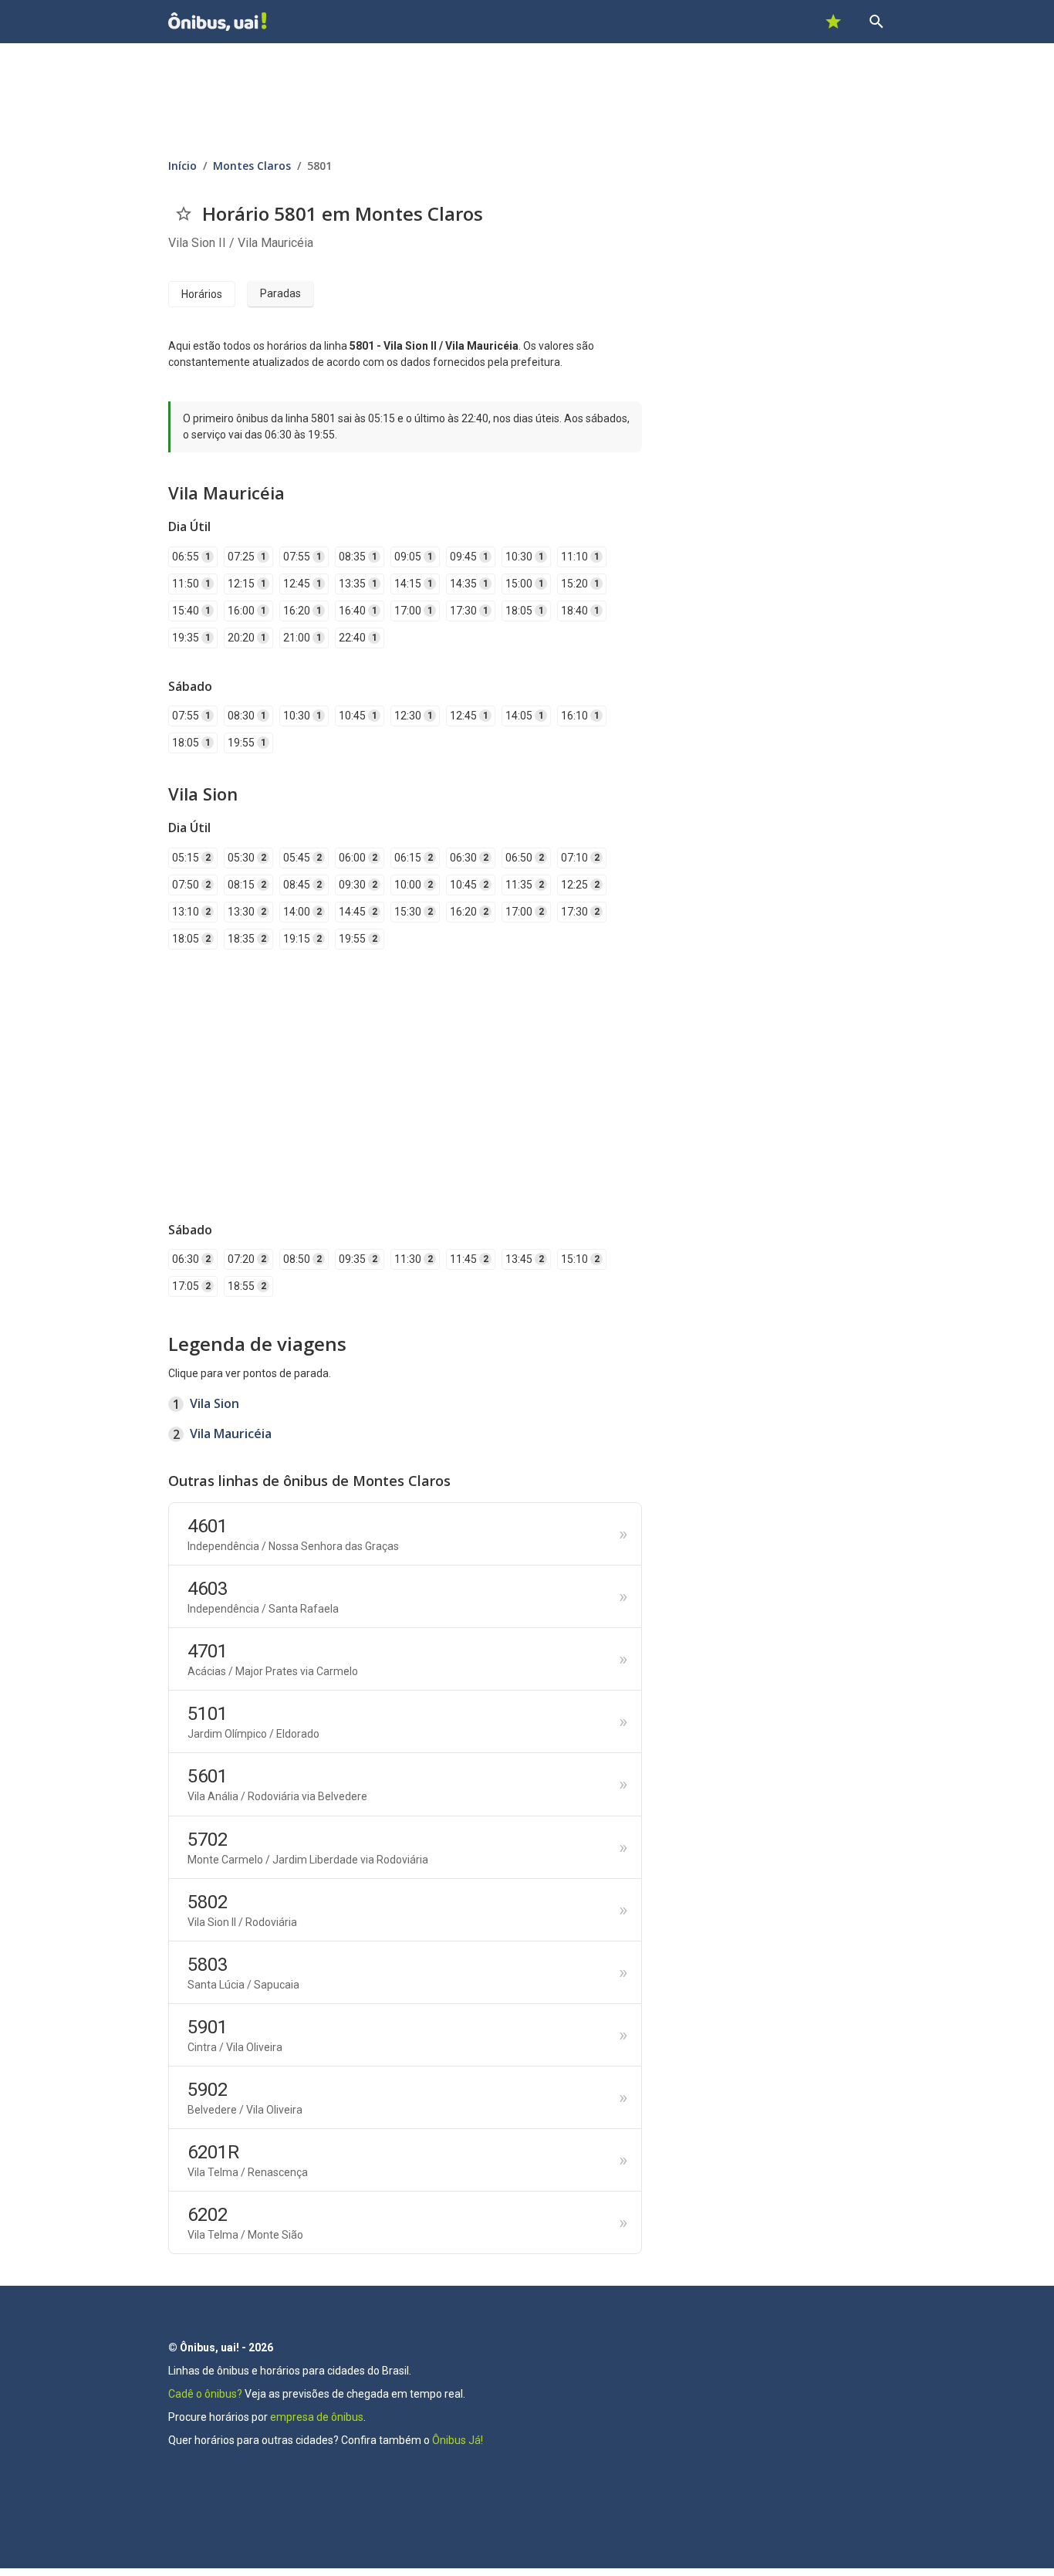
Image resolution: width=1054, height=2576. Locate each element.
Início (182, 166)
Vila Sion (215, 1403)
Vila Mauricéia (231, 1434)
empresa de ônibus (317, 2417)
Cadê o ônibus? (205, 2394)
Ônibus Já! (458, 2440)
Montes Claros (252, 166)
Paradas (280, 293)
